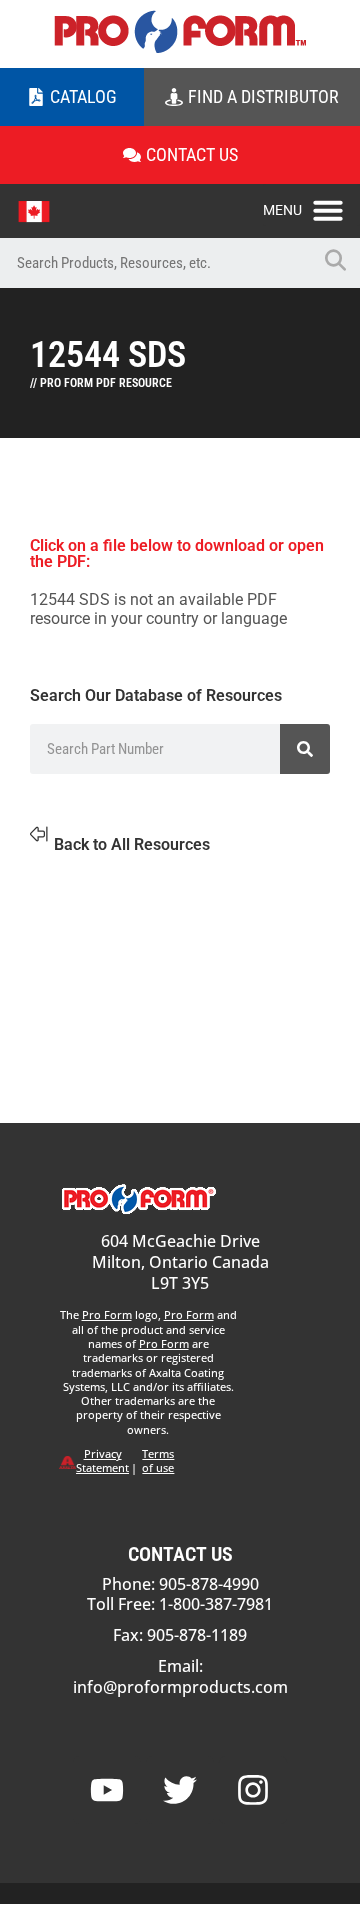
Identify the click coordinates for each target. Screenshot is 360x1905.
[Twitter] (180, 1790)
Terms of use (158, 1460)
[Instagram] (253, 1790)
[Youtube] (107, 1790)
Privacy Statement (102, 1460)
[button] (311, 205)
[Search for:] (155, 263)
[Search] (305, 749)
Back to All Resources (132, 844)
